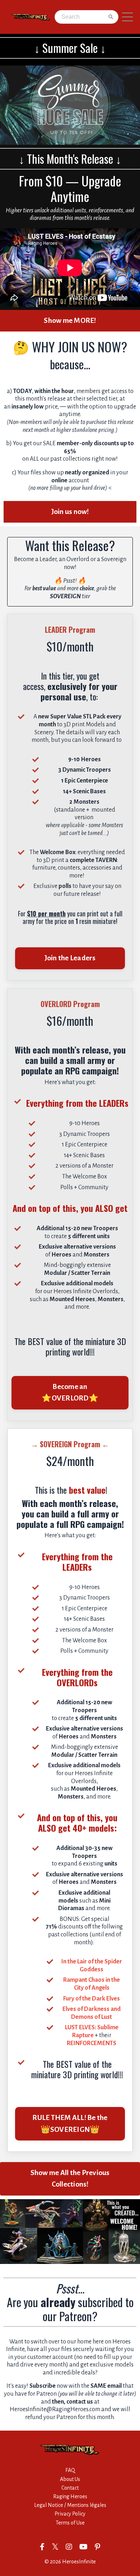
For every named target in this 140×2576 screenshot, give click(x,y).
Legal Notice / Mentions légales (70, 2505)
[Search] (111, 17)
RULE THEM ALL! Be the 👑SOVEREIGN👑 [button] (70, 2123)
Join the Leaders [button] (70, 958)
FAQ (70, 2470)
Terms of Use (70, 2523)
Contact (70, 2488)
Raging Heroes (70, 2496)
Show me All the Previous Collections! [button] (70, 2178)
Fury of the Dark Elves (92, 1998)
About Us (70, 2479)
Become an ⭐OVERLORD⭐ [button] (70, 1392)
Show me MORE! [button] (70, 321)
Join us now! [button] (70, 512)
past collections (70, 459)
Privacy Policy (70, 2514)
